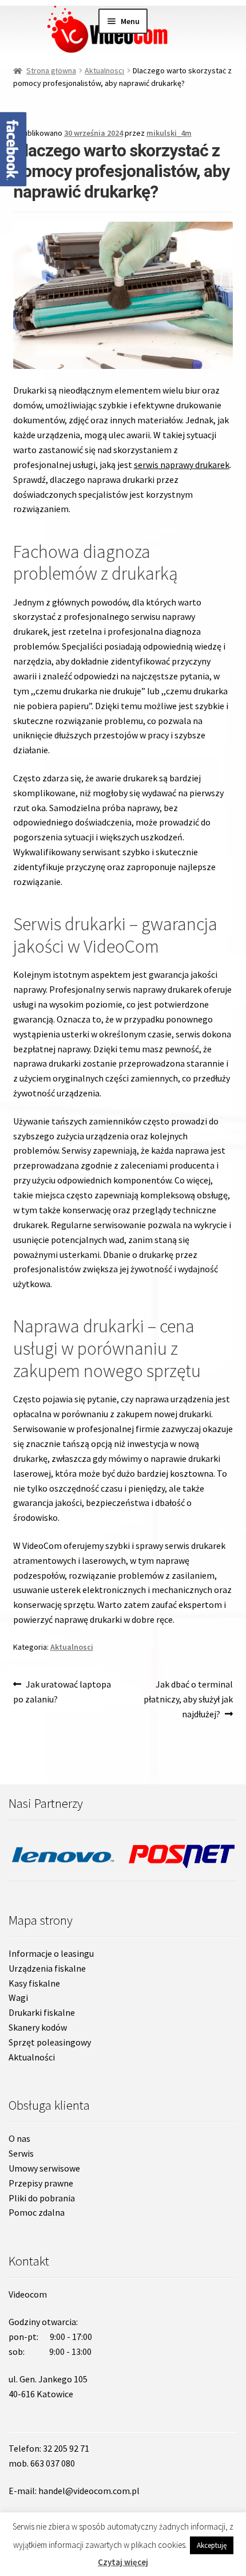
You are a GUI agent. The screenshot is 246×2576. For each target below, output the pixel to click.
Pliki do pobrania (42, 2198)
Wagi (18, 1997)
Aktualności (32, 2057)
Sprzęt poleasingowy (50, 2042)
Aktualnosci (104, 70)
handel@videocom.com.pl (89, 2491)
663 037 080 (53, 2463)
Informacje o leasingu (51, 1953)
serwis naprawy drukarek (182, 465)
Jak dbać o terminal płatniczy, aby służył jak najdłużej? (188, 1699)
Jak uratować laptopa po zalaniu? (62, 1691)
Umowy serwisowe (44, 2168)
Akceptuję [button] (212, 2545)
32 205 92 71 (66, 2448)
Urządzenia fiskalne (47, 1968)
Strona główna (51, 70)
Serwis (21, 2153)
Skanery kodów (38, 2027)
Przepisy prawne (41, 2183)
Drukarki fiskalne (42, 2012)
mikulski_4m (169, 133)
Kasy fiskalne (34, 1983)
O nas (19, 2138)
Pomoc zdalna (37, 2212)
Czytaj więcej (123, 2562)
